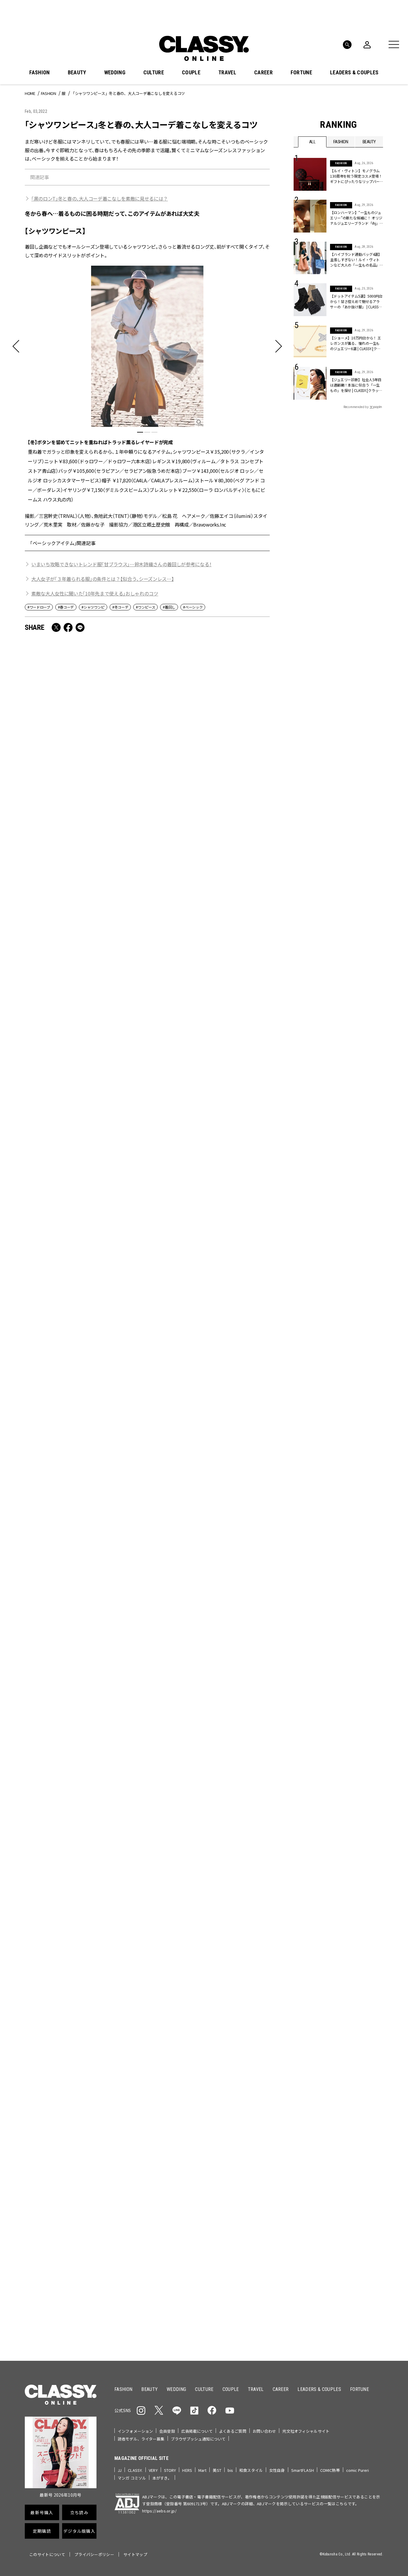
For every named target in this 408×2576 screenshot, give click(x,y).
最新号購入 (223, 2140)
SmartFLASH (303, 2470)
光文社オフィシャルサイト (306, 2431)
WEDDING (115, 73)
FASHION (39, 73)
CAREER (263, 73)
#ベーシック (193, 607)
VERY (153, 2470)
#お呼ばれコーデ (363, 2083)
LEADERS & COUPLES (354, 73)
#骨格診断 (371, 2102)
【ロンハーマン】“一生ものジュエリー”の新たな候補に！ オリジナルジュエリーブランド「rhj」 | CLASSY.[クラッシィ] (356, 218)
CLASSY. (135, 2470)
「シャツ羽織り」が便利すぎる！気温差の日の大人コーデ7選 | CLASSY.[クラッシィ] (208, 1156)
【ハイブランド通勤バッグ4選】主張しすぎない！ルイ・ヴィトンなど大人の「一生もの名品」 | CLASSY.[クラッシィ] (356, 260)
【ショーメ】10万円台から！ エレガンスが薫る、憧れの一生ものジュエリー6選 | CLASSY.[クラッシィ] (84, 1829)
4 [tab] (243, 2018)
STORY (170, 2470)
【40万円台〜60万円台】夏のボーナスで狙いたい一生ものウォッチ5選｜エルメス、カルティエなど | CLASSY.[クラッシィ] (84, 990)
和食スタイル (251, 2470)
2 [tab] (147, 432)
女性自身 (277, 2470)
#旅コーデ (315, 2093)
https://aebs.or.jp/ (159, 2511)
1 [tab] (140, 432)
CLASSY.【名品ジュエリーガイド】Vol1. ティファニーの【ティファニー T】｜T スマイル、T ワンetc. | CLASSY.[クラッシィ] (83, 1160)
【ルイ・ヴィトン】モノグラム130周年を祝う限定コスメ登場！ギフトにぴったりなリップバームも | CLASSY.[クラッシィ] (356, 176)
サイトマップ (135, 2554)
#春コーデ (66, 607)
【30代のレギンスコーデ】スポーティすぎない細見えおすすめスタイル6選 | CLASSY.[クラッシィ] (208, 1496)
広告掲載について (197, 2431)
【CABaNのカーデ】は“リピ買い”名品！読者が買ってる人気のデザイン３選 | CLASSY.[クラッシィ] (208, 1829)
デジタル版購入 (223, 2205)
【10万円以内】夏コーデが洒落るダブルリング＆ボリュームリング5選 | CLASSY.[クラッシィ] (208, 985)
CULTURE (154, 73)
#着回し (169, 607)
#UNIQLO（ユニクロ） (316, 2102)
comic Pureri (358, 2470)
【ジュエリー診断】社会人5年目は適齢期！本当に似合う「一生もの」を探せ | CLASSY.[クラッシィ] (356, 385)
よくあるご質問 (233, 2431)
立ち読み (223, 2162)
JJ (120, 2470)
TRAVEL (227, 73)
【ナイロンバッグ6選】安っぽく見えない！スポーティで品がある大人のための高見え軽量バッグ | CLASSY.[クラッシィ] (85, 1663)
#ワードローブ (39, 607)
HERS (187, 2470)
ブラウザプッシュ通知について (198, 2439)
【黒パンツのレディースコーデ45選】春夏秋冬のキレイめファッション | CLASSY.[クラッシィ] (208, 1326)
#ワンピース (145, 607)
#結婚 (337, 2093)
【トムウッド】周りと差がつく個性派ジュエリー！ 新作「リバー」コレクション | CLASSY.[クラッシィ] (84, 823)
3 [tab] (154, 432)
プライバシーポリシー (94, 2554)
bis (230, 2470)
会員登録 (167, 2431)
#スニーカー (360, 2093)
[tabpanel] (147, 384)
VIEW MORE (339, 2318)
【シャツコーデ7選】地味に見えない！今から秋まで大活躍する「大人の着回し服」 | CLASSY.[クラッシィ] (85, 1496)
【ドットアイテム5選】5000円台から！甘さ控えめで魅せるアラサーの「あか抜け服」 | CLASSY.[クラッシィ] (356, 301)
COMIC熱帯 (330, 2470)
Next (377, 2007)
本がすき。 (162, 2478)
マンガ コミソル (132, 2478)
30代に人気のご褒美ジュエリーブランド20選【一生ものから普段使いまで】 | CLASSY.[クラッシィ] (208, 823)
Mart (203, 2470)
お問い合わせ (264, 2431)
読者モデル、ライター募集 (141, 2439)
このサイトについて (47, 2554)
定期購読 (223, 2183)
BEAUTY (77, 73)
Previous (361, 2007)
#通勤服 (335, 2083)
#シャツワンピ (93, 607)
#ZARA (349, 2102)
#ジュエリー (309, 2083)
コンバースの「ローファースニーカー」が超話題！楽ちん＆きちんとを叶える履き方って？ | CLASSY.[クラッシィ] (83, 1330)
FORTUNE (301, 73)
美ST (217, 2470)
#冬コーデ (120, 607)
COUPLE (191, 73)
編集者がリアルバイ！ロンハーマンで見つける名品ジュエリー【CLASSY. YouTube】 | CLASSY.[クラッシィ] (208, 1658)
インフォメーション (135, 2431)
